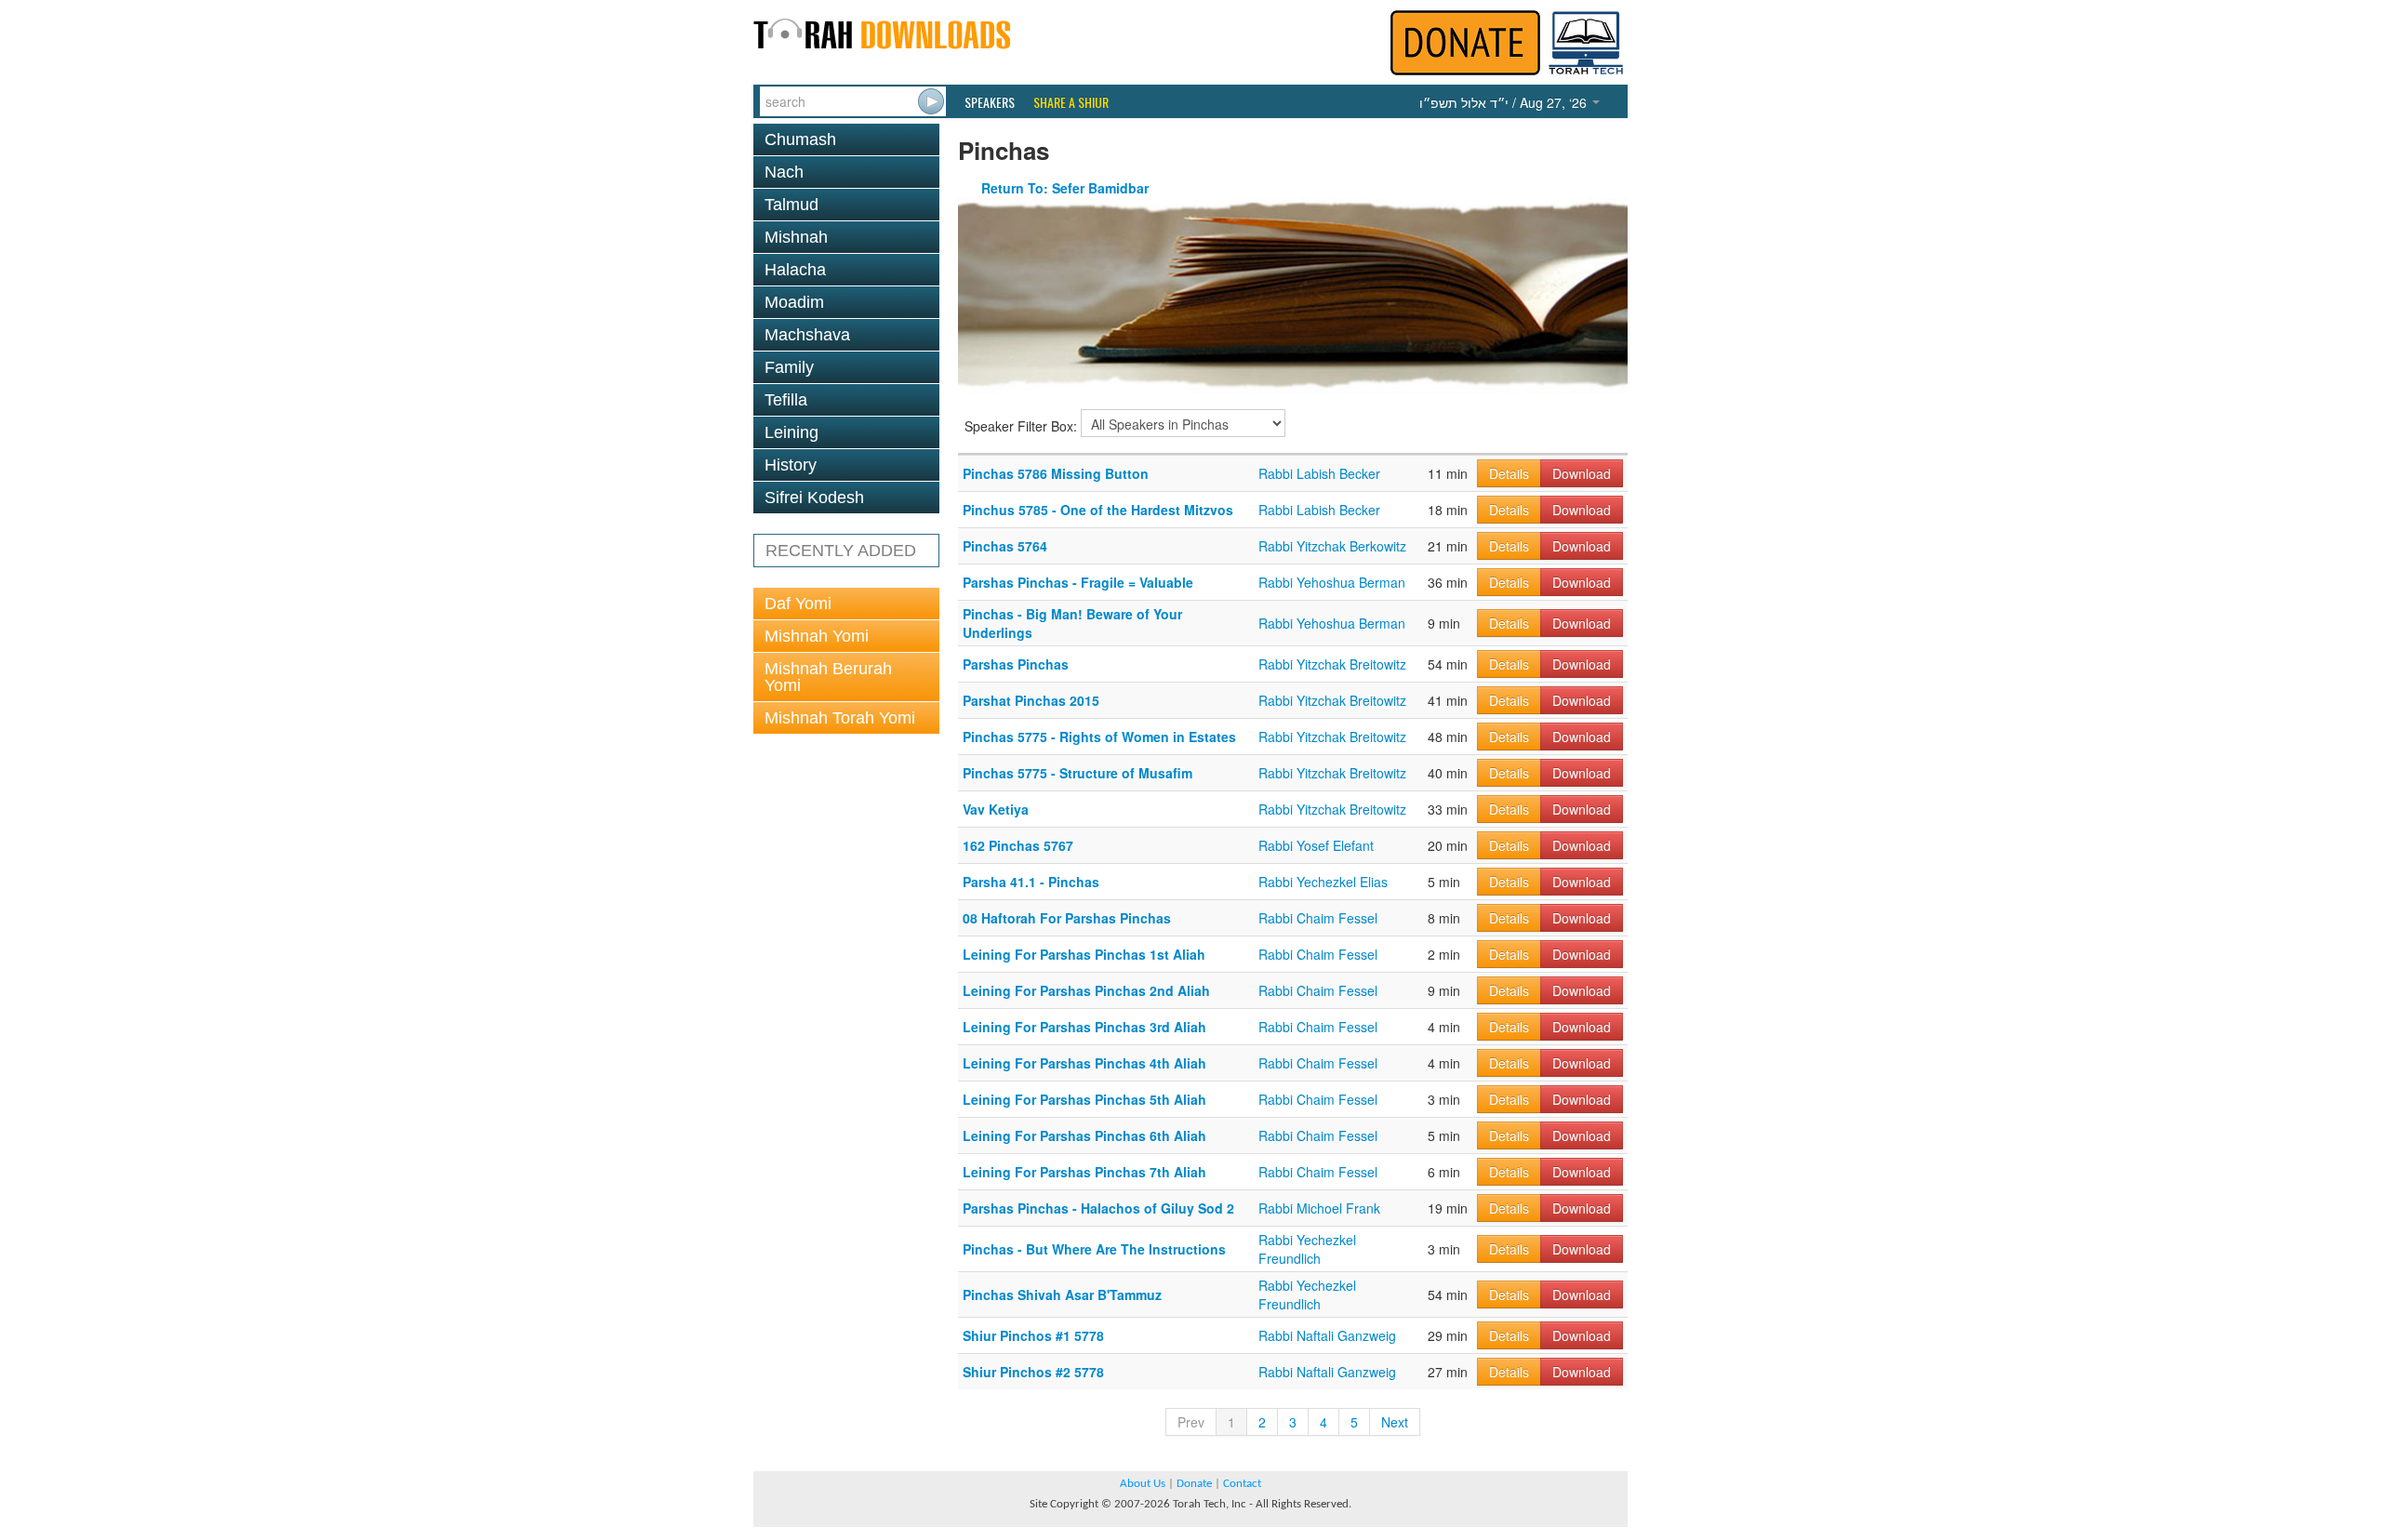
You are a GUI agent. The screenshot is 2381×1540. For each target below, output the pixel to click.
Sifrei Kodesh (814, 498)
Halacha (795, 270)
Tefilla (786, 400)
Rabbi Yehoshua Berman (1332, 582)
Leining (791, 432)
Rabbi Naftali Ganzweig (1327, 1335)
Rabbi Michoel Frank (1319, 1208)
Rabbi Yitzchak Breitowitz (1332, 664)
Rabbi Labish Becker (1319, 473)
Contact (1242, 1484)
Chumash (800, 139)
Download (1582, 473)
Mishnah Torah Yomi (840, 718)
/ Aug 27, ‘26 (1505, 102)
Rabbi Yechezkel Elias (1323, 882)
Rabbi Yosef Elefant (1316, 845)
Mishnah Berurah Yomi (828, 677)
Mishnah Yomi (817, 636)
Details (1509, 473)
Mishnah (796, 237)
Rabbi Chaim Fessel (1318, 918)
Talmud (791, 205)
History (791, 465)
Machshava (807, 335)
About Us (1143, 1484)
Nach (784, 172)
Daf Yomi (798, 604)
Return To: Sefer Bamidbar (1065, 188)
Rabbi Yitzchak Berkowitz (1332, 546)
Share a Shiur (1071, 102)
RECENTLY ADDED (841, 551)
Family (789, 367)
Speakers (990, 102)
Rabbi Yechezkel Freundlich (1307, 1249)
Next (1395, 1422)
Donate (1194, 1484)
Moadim (794, 302)
